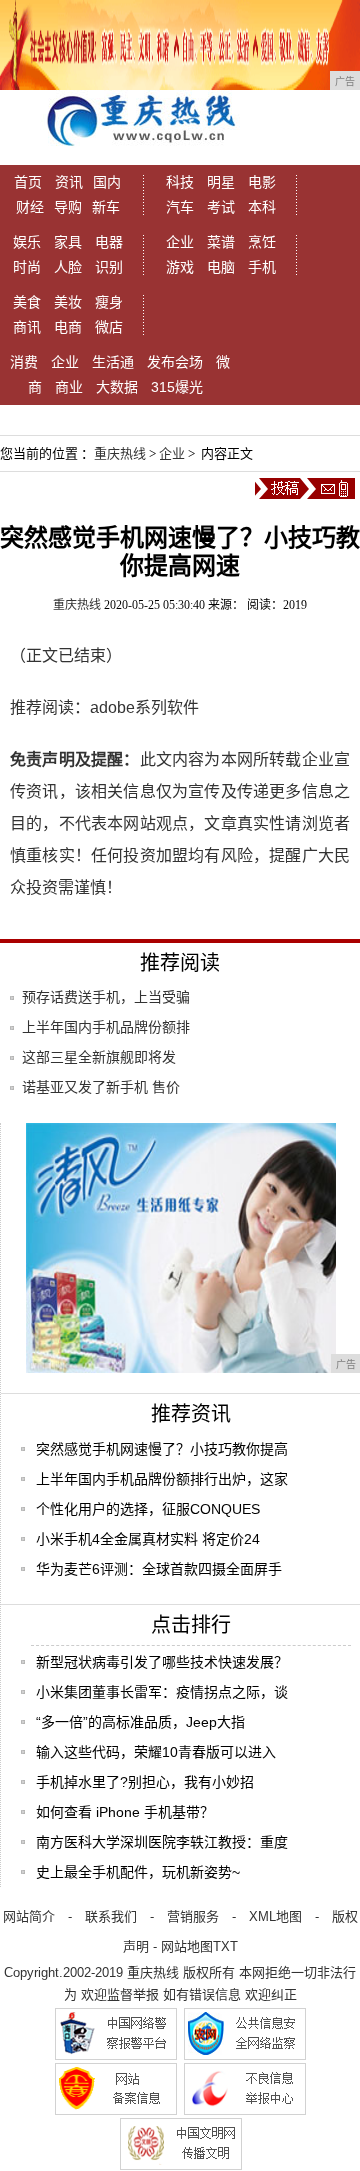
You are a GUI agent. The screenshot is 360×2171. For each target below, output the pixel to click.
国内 (107, 182)
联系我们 (111, 1916)
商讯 (27, 327)
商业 (69, 387)
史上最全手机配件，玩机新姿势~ (138, 1872)
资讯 (69, 182)
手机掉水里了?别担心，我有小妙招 (145, 1782)
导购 (68, 207)
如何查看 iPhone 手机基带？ (125, 1812)
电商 (68, 327)
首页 (28, 182)
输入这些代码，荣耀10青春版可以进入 (156, 1752)
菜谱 (221, 242)
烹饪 (262, 242)
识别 (109, 267)
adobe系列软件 (144, 707)
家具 (68, 242)
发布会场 (175, 362)
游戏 (180, 267)
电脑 (221, 267)
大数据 (117, 387)
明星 (221, 182)
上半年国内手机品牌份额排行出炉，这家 (162, 1479)
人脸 (68, 267)
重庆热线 (120, 453)
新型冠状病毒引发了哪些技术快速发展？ (162, 1662)
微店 (109, 327)
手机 (262, 267)
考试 (221, 207)
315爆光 (177, 387)
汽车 (180, 207)
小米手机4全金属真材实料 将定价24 (148, 1539)
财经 (30, 207)
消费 (24, 362)
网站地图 (187, 1946)
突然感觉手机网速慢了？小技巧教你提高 (162, 1449)
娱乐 (27, 242)
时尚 (27, 267)
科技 (180, 182)
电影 (262, 182)
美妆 (68, 302)
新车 (106, 207)
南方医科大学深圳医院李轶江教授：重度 (162, 1842)
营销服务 (193, 1916)
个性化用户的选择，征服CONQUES (148, 1509)
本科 (262, 207)
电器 (109, 242)
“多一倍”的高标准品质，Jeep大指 (140, 1722)
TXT (225, 1946)
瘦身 (109, 302)
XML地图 (275, 1916)
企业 (180, 242)
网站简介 (29, 1916)
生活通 (113, 362)
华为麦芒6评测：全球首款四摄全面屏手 (159, 1569)
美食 (27, 302)
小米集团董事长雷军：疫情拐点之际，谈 (162, 1692)
